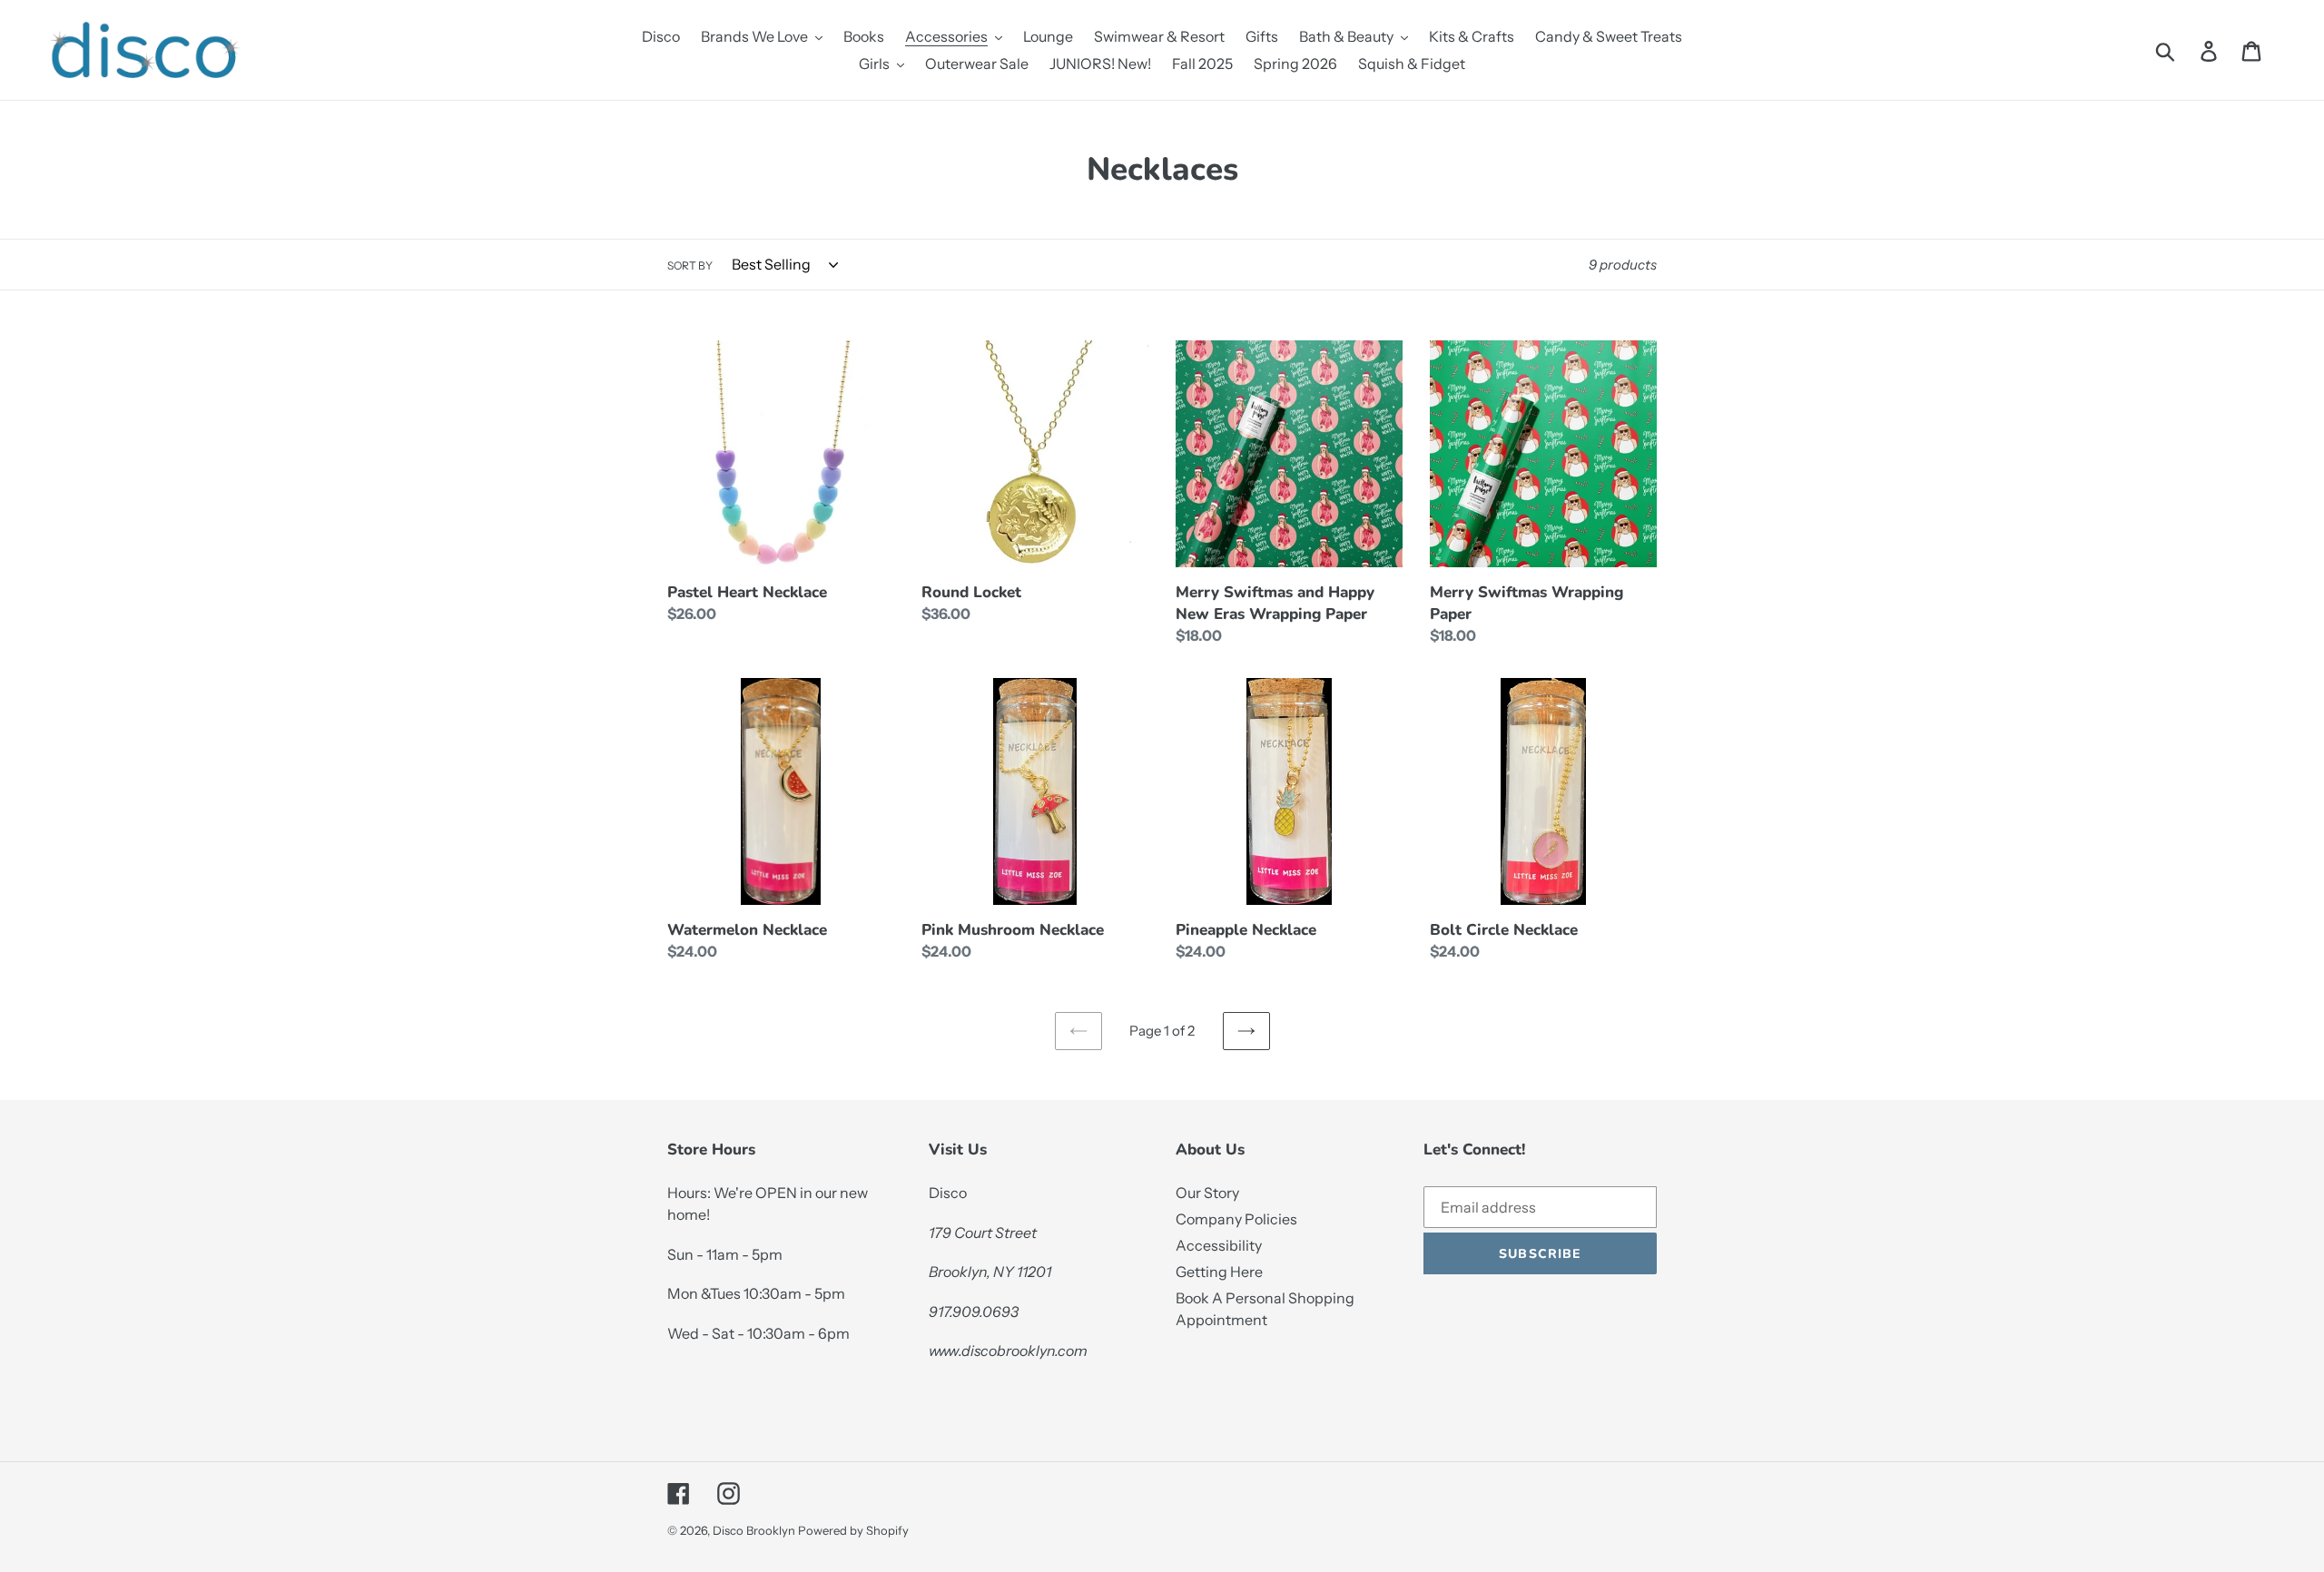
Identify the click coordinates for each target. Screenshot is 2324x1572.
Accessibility (1219, 1245)
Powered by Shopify (853, 1530)
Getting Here (1219, 1272)
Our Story (1207, 1193)
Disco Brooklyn (754, 1530)
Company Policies (1236, 1219)
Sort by (690, 265)
